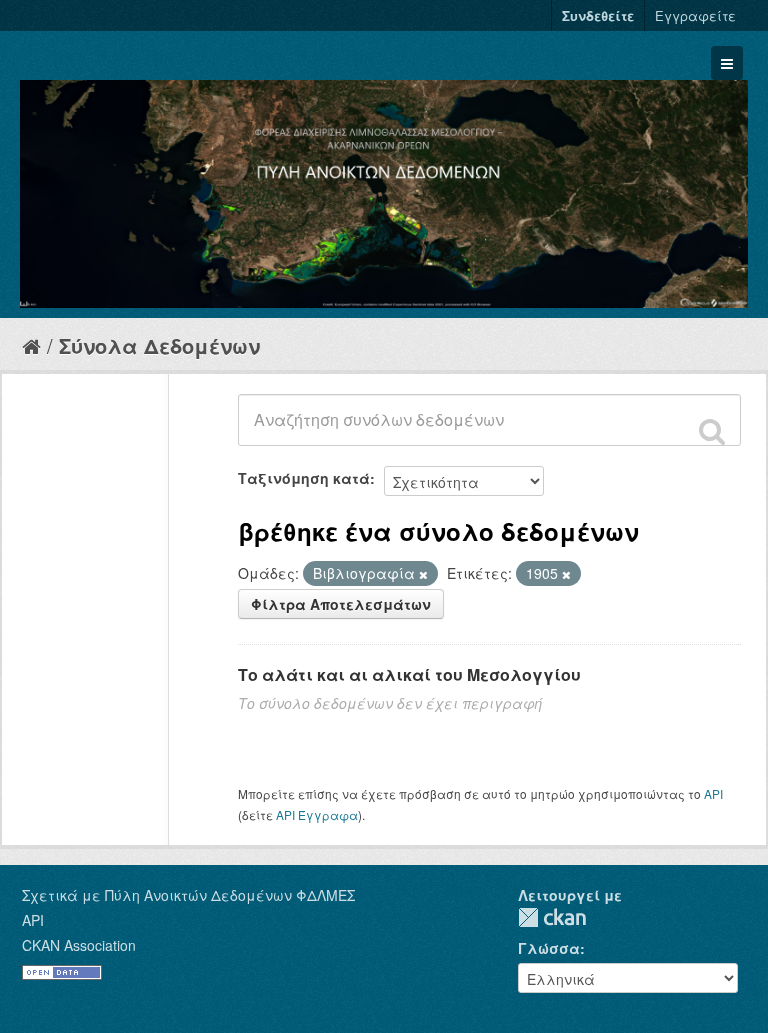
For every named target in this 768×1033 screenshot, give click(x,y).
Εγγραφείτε (695, 15)
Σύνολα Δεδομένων (159, 345)
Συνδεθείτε (598, 15)
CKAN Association (79, 945)
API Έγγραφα (317, 814)
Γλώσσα (549, 948)
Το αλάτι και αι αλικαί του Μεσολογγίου (409, 674)
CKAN (552, 917)
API (713, 793)
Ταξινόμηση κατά (304, 478)
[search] (712, 431)
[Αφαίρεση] (423, 574)
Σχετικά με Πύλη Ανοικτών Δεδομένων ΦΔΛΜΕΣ (188, 895)
